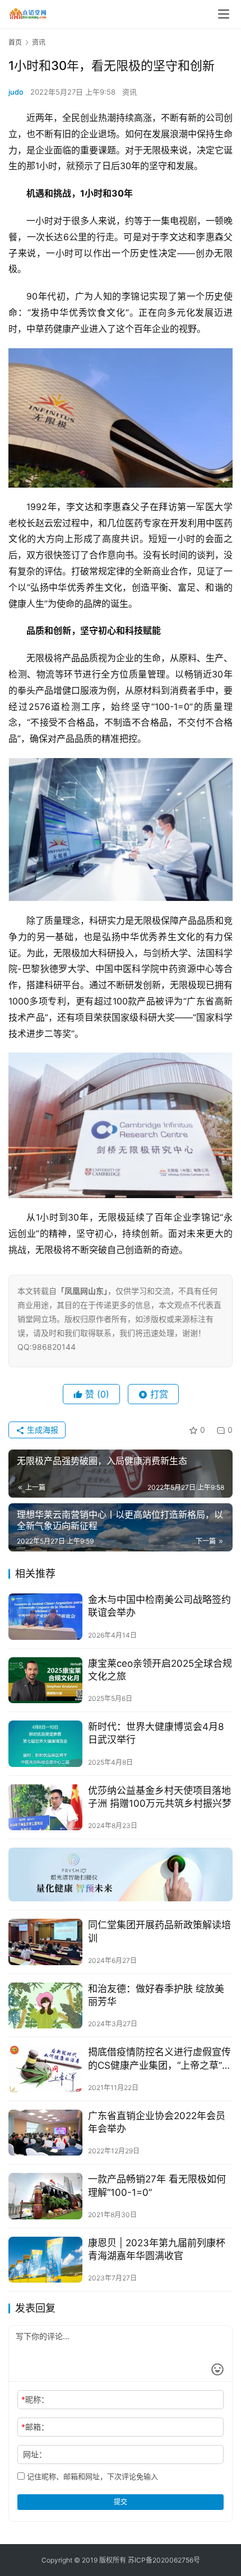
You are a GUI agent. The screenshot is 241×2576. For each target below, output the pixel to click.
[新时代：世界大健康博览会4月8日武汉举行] (45, 1744)
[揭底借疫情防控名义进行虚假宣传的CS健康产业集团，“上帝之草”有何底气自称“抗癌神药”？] (45, 2069)
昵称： (35, 2399)
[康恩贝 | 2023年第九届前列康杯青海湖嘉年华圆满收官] (45, 2260)
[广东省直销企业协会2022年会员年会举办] (45, 2133)
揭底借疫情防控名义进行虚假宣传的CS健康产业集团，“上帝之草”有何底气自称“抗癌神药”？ (160, 2059)
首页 (15, 42)
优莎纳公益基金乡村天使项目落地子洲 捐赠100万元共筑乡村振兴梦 (160, 1797)
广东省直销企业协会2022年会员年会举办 (157, 2122)
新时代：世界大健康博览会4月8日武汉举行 (156, 1733)
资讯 (129, 92)
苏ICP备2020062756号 (164, 2560)
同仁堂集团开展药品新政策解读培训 (159, 1931)
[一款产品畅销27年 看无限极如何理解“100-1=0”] (45, 2196)
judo (16, 92)
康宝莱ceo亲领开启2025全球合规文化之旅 (160, 1670)
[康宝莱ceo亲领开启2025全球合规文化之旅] (45, 1680)
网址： (35, 2454)
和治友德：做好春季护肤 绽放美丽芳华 (156, 1995)
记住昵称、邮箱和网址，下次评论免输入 (91, 2476)
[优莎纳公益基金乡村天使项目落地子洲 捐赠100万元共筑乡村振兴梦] (45, 1808)
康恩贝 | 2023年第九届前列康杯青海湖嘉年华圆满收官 (157, 2249)
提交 (121, 2502)
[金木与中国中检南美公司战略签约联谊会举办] (45, 1617)
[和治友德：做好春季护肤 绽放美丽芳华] (45, 2006)
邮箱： (35, 2427)
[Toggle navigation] (224, 14)
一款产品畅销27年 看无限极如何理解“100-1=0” (157, 2185)
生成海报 (41, 1430)
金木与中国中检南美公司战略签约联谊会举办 (159, 1606)
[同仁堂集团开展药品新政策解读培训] (45, 1942)
